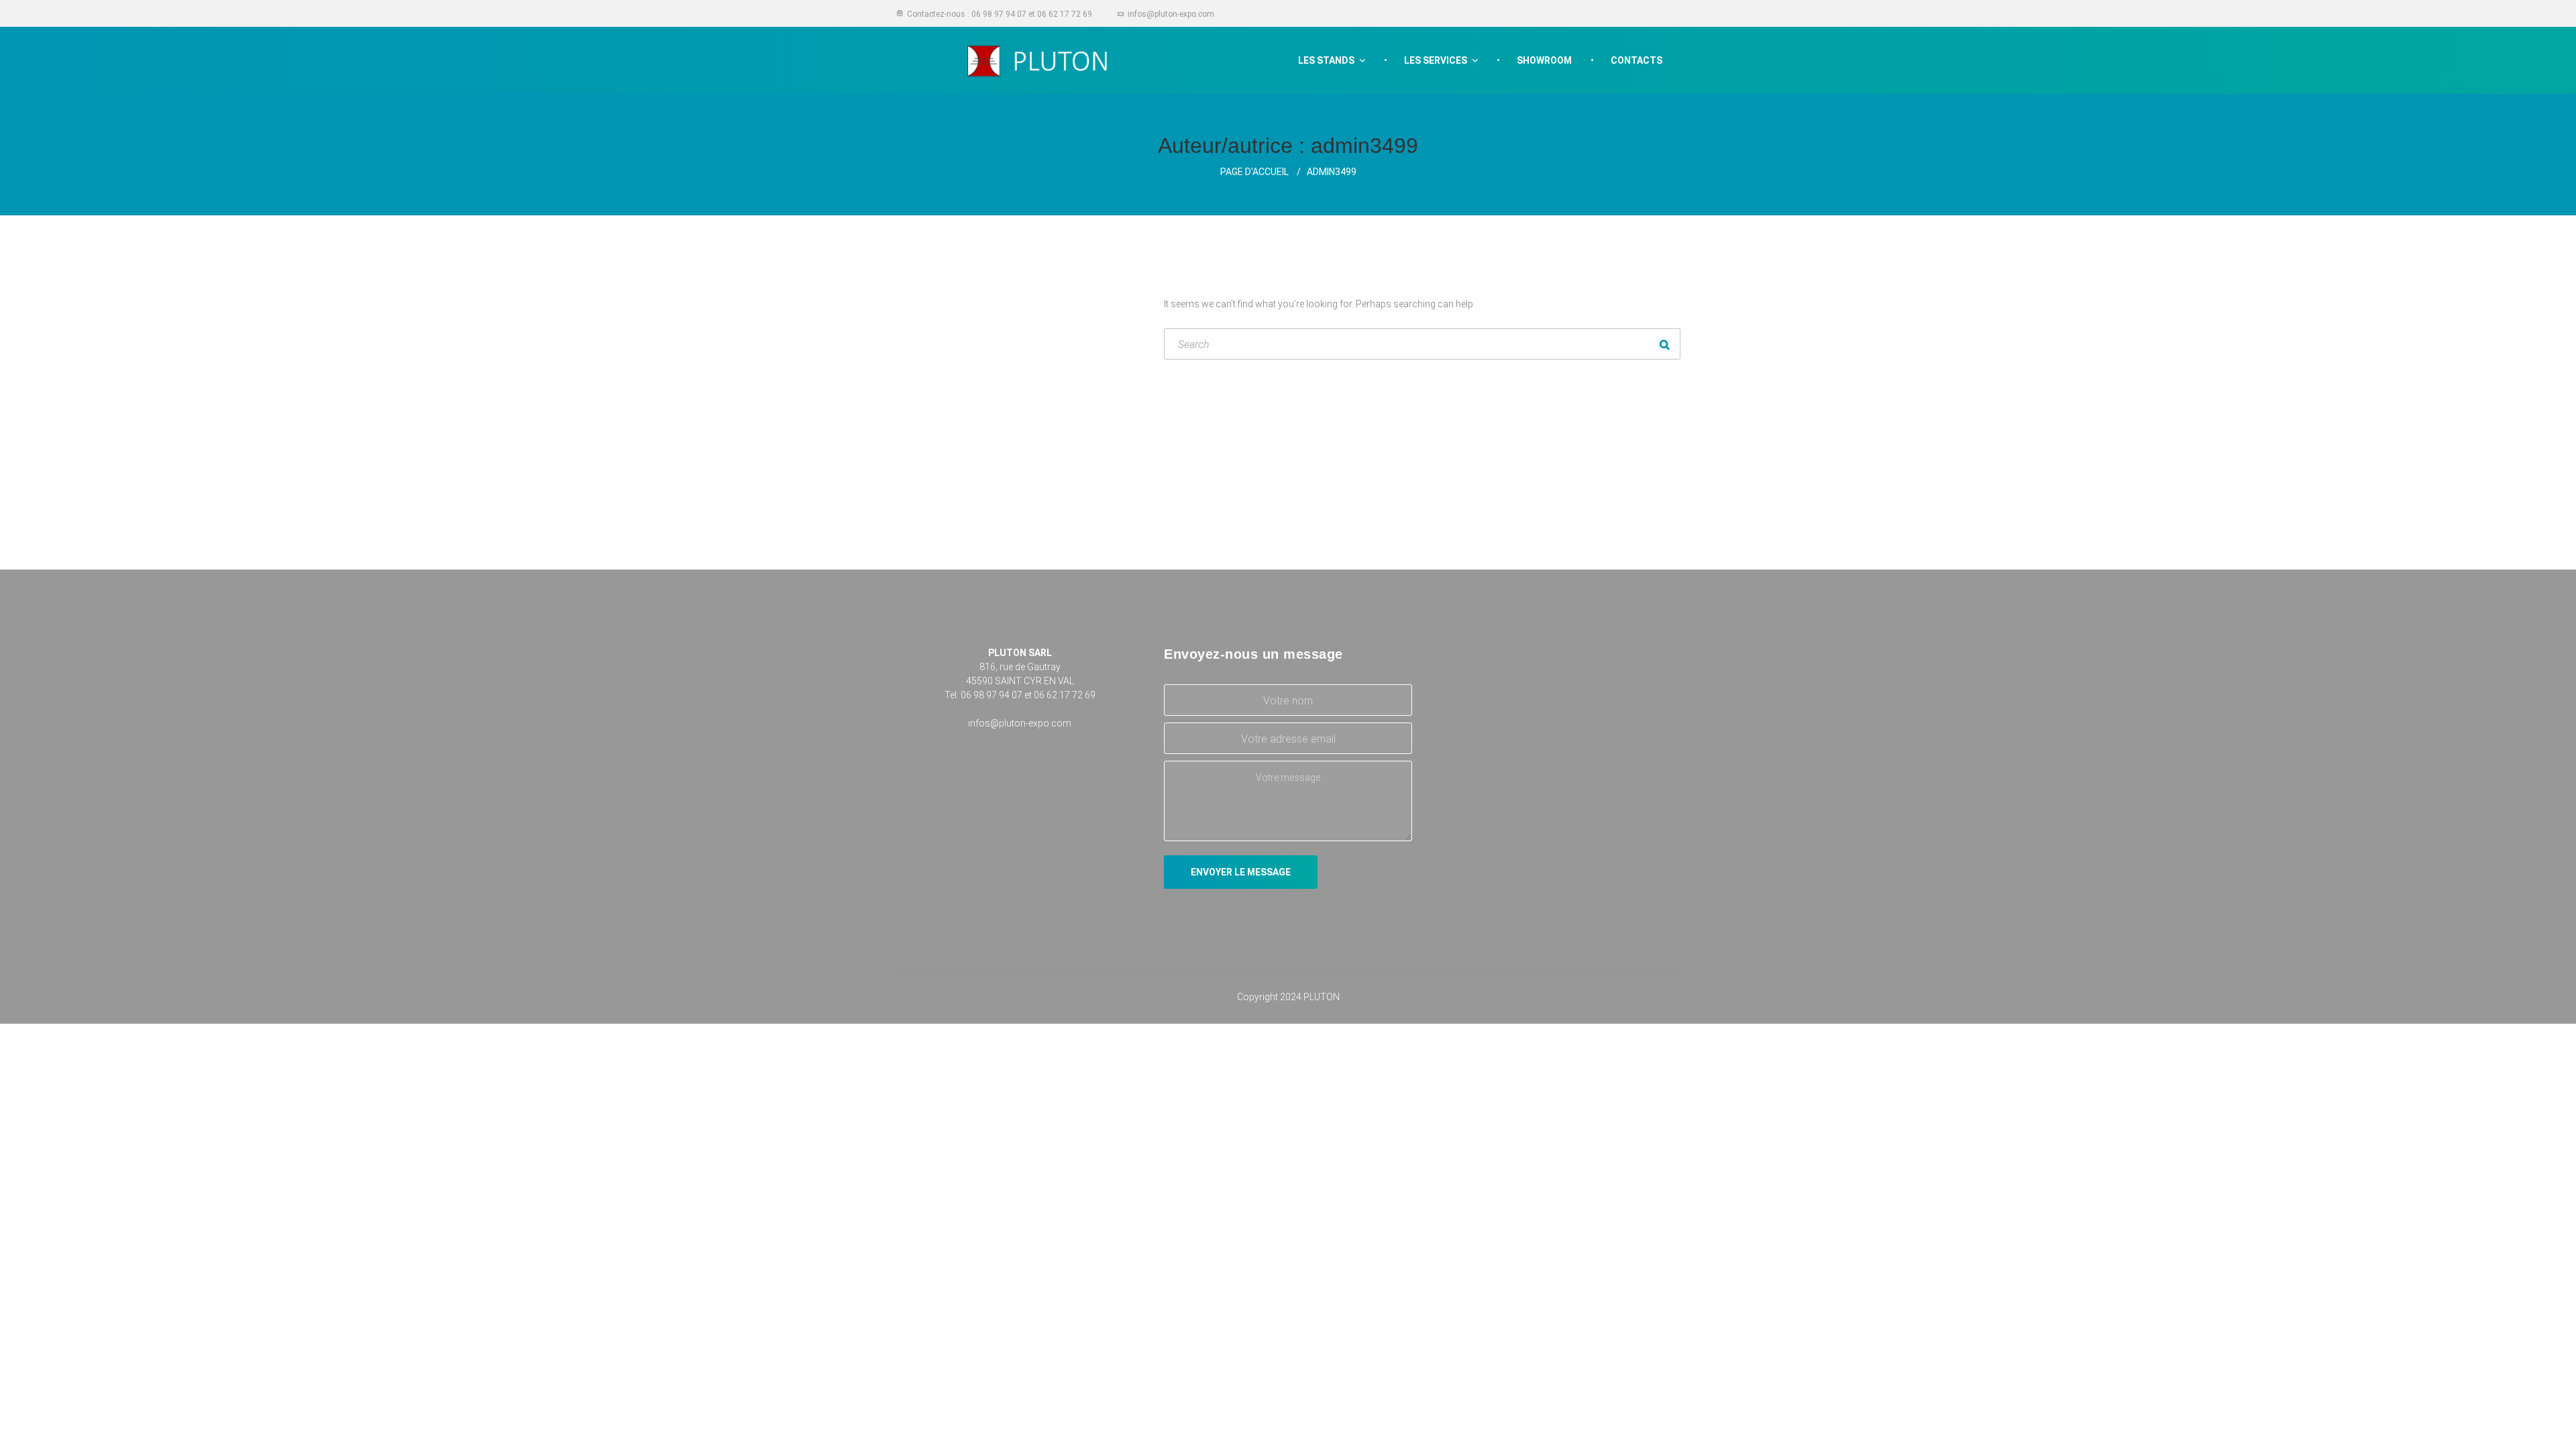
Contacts (1636, 60)
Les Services (1436, 60)
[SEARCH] (1665, 344)
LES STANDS (1326, 60)
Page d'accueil (1254, 172)
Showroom (1544, 60)
